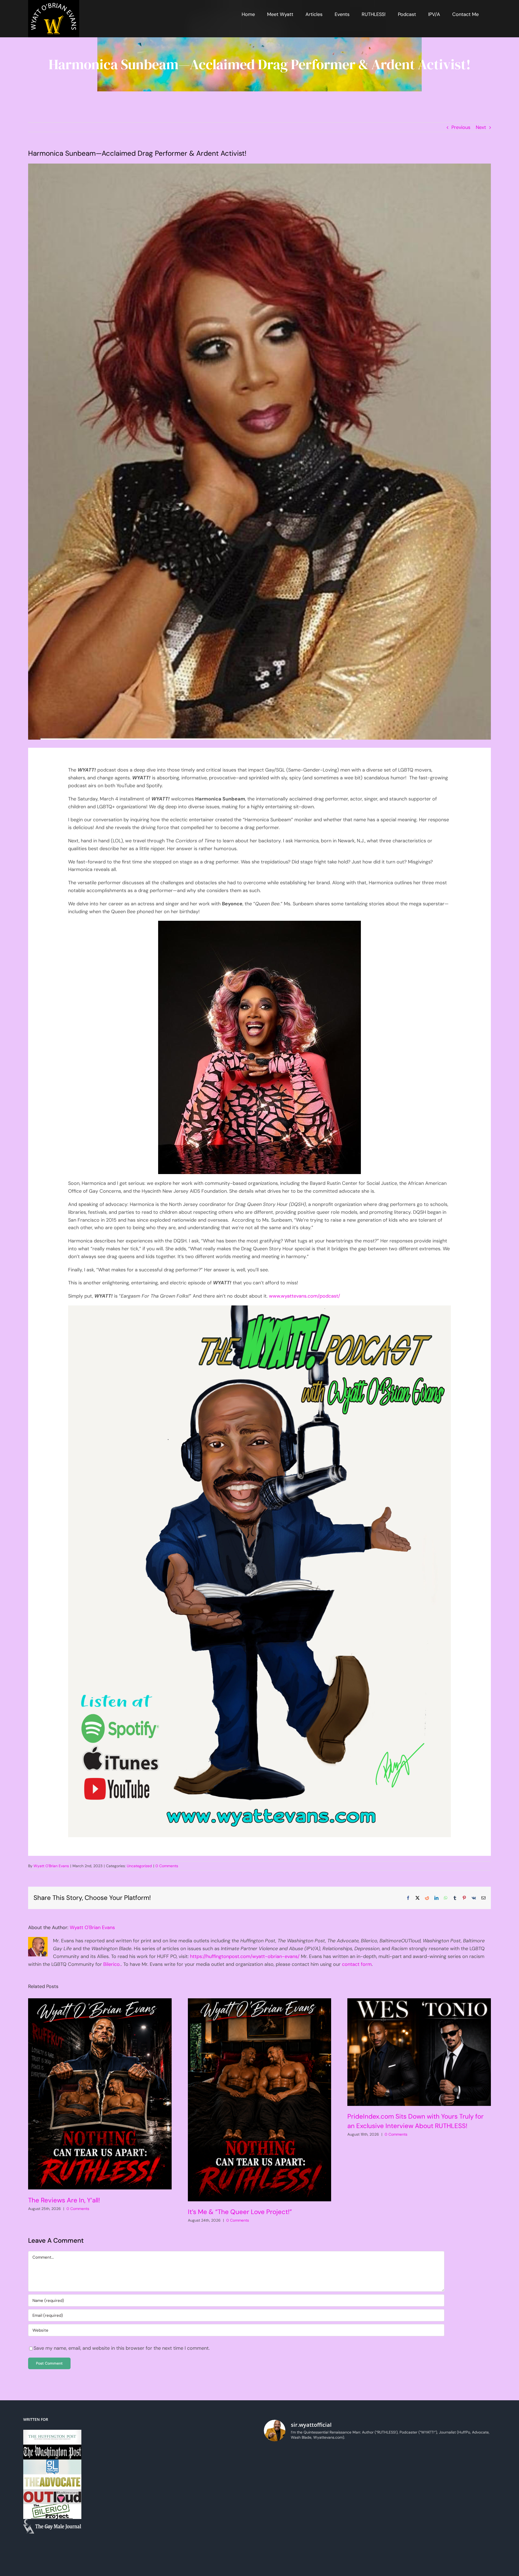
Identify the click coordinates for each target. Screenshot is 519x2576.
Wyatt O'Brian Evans (51, 1866)
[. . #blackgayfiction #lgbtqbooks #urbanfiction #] (409, 2498)
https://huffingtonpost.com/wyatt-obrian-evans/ (245, 1956)
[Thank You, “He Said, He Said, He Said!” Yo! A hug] (468, 2498)
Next (481, 127)
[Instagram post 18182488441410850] (409, 2464)
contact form (357, 1964)
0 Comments (167, 1866)
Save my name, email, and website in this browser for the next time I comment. (122, 2348)
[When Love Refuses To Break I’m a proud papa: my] (409, 2532)
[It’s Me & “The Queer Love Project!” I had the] (350, 2498)
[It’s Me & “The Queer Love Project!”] (259, 2100)
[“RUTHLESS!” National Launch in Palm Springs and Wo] (468, 2464)
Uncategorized (139, 1866)
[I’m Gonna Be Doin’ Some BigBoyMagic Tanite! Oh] (468, 2532)
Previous (461, 127)
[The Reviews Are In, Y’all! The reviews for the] (292, 2498)
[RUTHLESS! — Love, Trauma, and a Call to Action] (292, 2464)
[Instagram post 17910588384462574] (350, 2464)
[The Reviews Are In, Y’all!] (100, 2094)
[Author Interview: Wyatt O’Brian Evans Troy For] (292, 2532)
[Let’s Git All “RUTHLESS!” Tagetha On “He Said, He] (350, 2532)
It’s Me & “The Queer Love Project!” (240, 2212)
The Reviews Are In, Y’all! (64, 2200)
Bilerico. (112, 1964)
